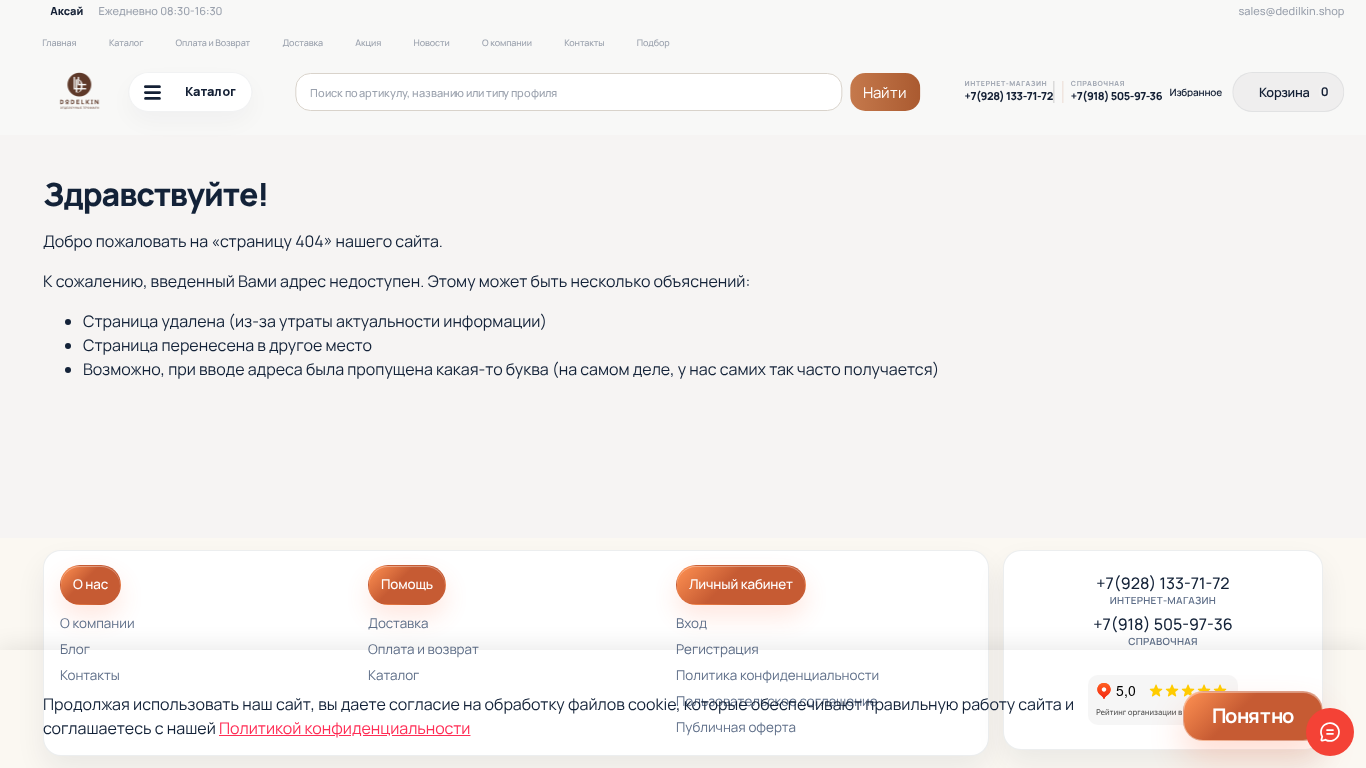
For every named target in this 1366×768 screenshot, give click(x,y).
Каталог (126, 42)
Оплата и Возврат (213, 42)
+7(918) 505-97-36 (1116, 97)
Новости (431, 42)
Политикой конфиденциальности (344, 728)
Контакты (584, 42)
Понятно (1253, 715)
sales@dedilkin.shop (1291, 11)
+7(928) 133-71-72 (1009, 97)
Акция (368, 42)
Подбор (653, 42)
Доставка (302, 42)
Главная (59, 42)
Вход (691, 624)
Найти (886, 92)
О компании (507, 42)
